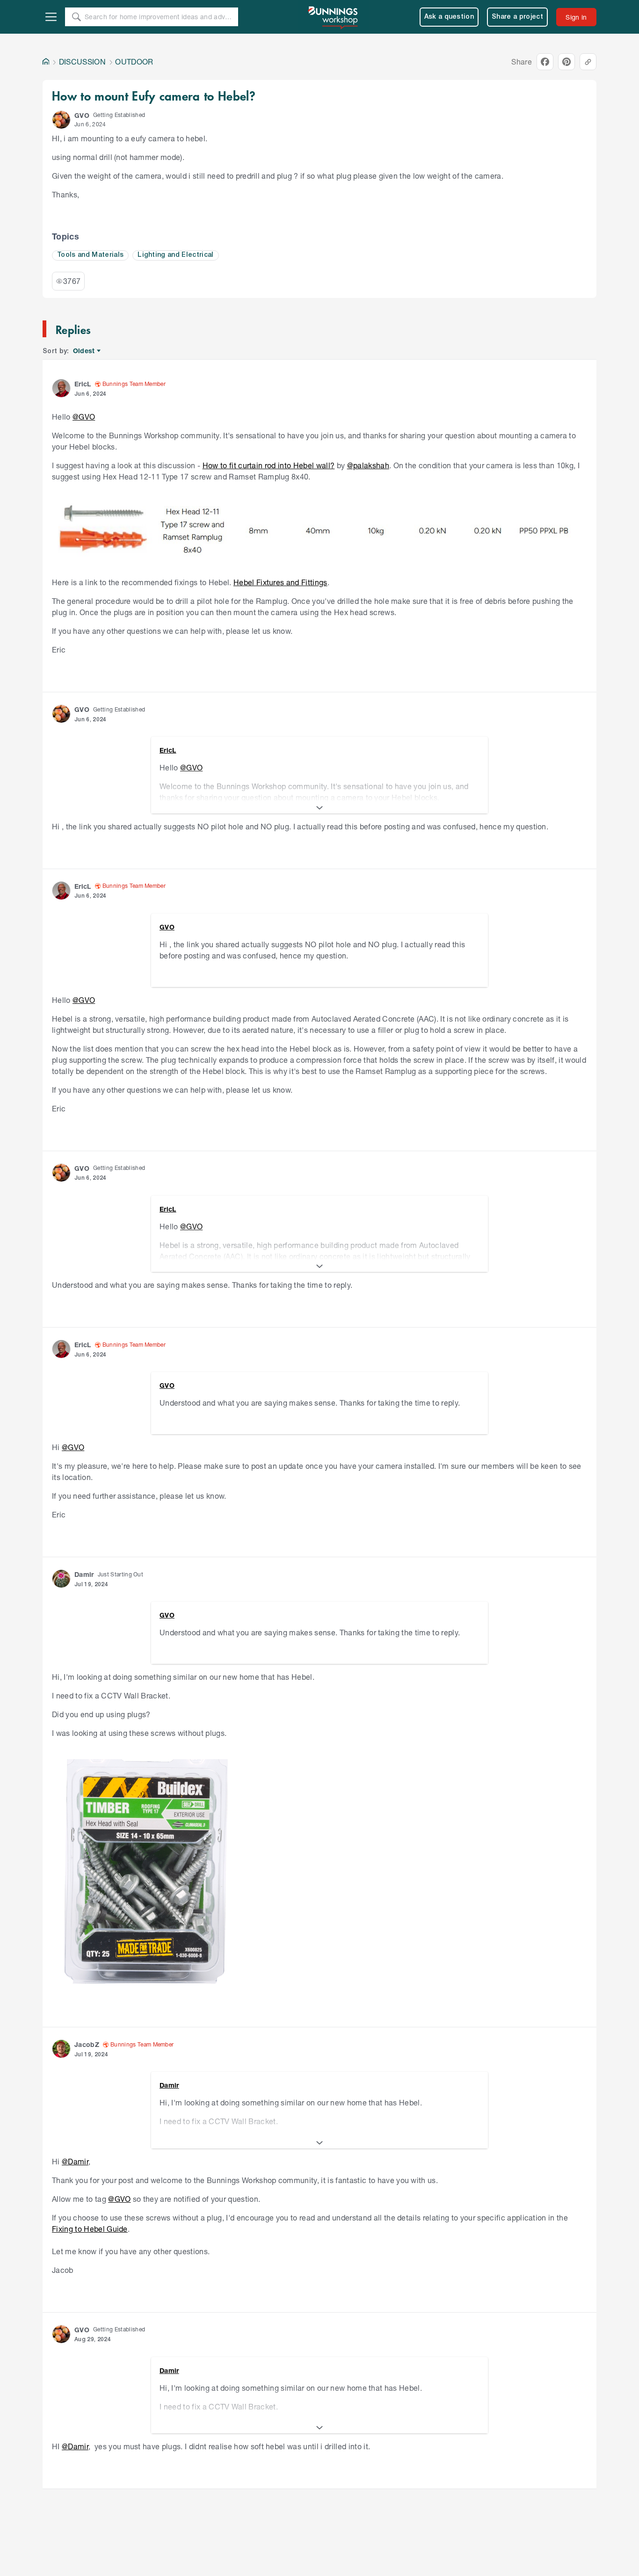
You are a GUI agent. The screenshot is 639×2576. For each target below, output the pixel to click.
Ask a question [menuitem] (449, 17)
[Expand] (319, 808)
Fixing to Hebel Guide (90, 2229)
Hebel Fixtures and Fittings (280, 582)
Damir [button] (84, 1574)
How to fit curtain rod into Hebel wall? (269, 465)
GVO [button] (82, 115)
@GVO (84, 417)
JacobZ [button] (87, 2044)
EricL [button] (83, 384)
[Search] (76, 17)
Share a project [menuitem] (517, 17)
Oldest (84, 351)
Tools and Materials (90, 255)
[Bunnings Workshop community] (334, 17)
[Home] (46, 62)
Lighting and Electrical (175, 255)
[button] (61, 120)
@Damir (75, 2161)
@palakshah (368, 465)
